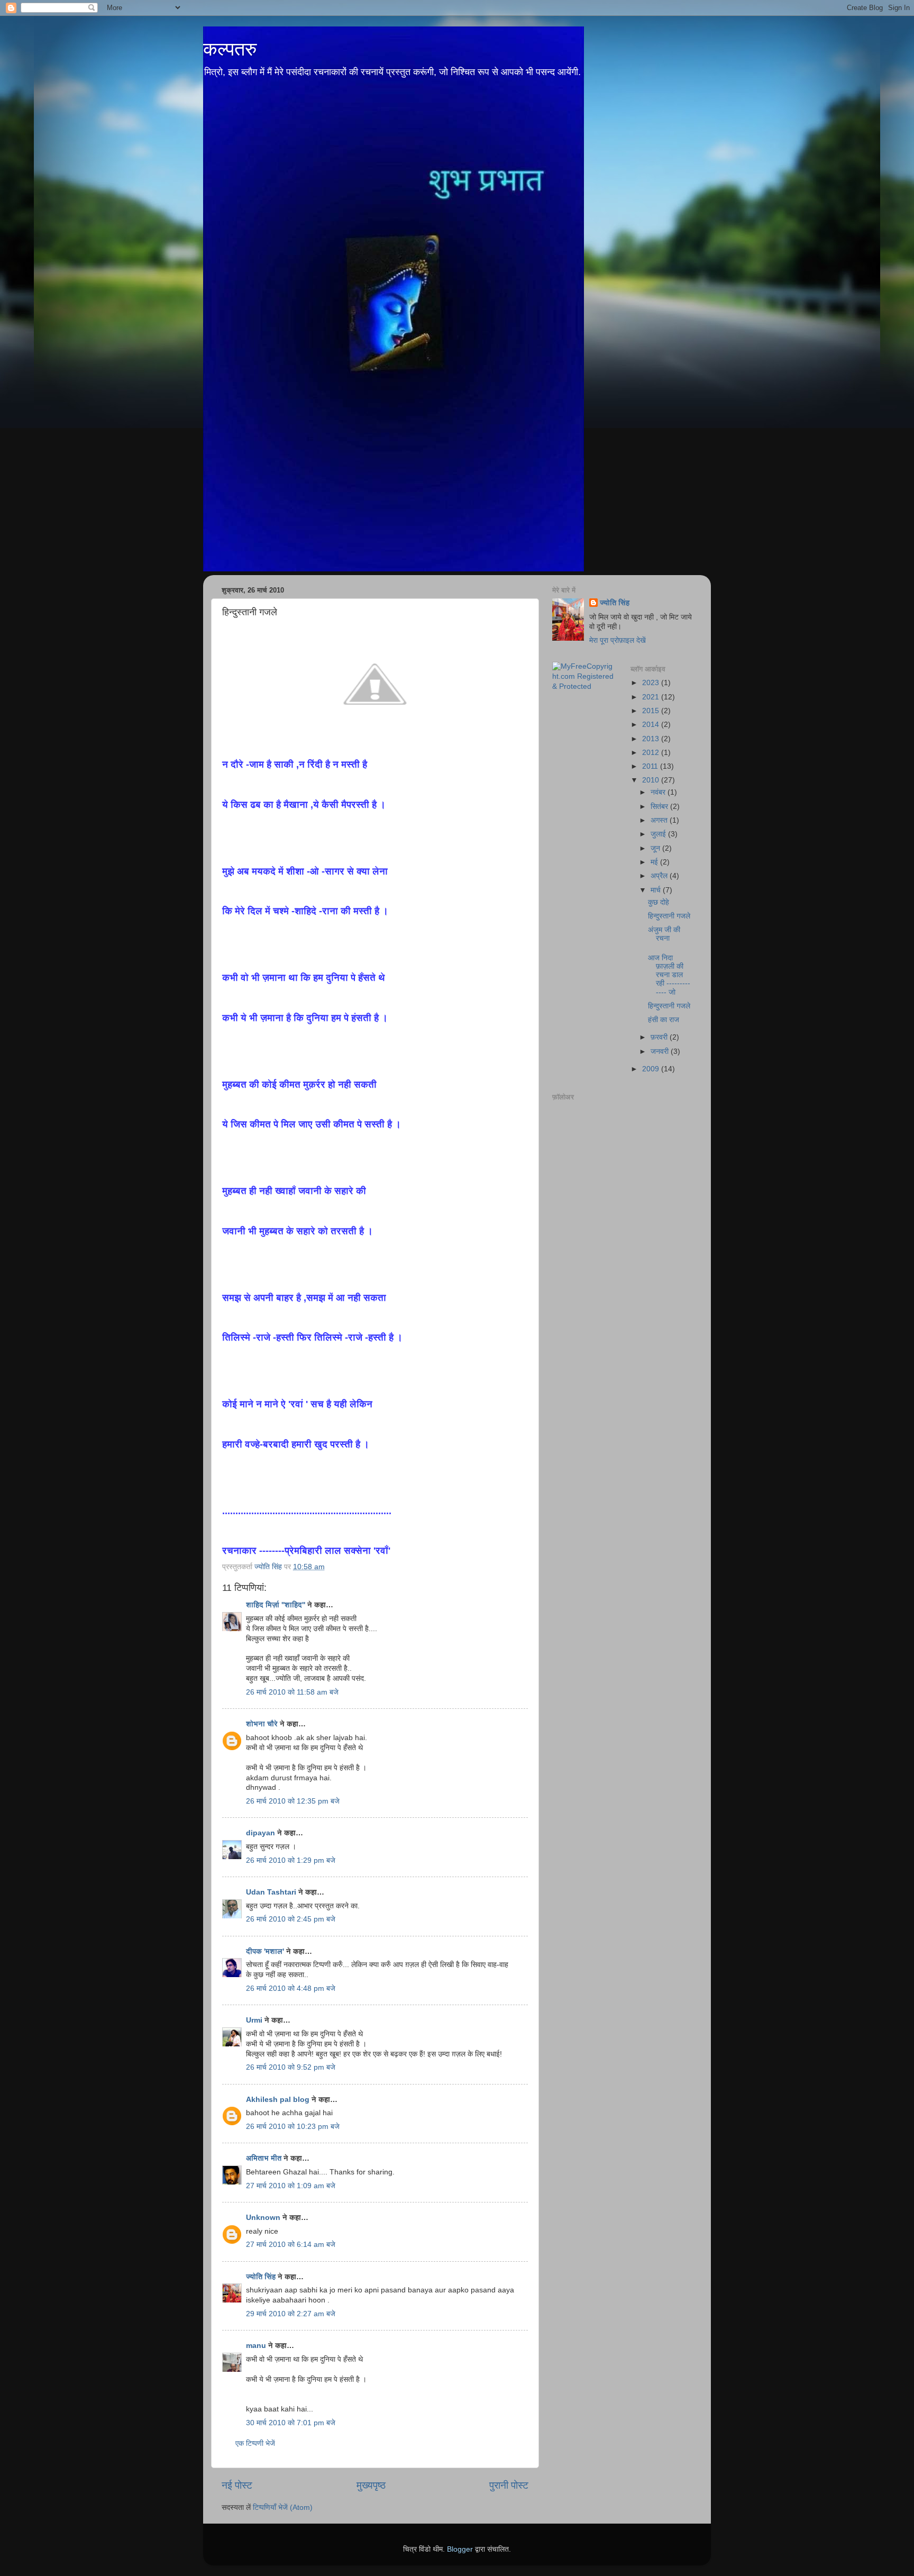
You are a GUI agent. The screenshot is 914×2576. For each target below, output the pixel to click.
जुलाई (659, 834)
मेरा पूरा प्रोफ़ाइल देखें (618, 640)
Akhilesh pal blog (278, 2100)
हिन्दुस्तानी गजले (669, 916)
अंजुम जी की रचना (664, 934)
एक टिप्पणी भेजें (255, 2443)
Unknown (263, 2218)
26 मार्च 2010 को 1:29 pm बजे (291, 1860)
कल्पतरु (230, 49)
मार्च (657, 890)
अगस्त (660, 820)
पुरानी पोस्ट (509, 2485)
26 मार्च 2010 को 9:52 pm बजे (291, 2067)
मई (655, 862)
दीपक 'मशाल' (265, 1951)
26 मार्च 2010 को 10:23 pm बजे (293, 2127)
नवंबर (659, 792)
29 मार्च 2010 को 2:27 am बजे (291, 2314)
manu (256, 2346)
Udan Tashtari (271, 1892)
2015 (652, 711)
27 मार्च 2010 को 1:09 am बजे (291, 2186)
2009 (652, 1069)
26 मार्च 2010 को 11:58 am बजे (292, 1692)
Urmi (254, 2020)
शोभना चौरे (262, 1724)
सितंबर (660, 807)
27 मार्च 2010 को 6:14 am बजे (291, 2245)
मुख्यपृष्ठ (371, 2485)
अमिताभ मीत (264, 2158)
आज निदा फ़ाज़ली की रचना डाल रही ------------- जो (669, 975)
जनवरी (661, 1052)
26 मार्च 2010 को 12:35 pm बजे (293, 1801)
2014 (652, 725)
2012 (652, 753)
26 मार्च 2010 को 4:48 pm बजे (291, 1988)
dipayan (261, 1833)
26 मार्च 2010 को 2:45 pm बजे (291, 1919)
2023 (652, 683)
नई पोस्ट (237, 2485)
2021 (652, 697)
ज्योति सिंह (261, 2277)
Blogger (460, 2549)
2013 (652, 739)
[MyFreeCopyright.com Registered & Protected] (583, 686)
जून (656, 848)
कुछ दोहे (659, 902)
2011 (651, 766)
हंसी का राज (664, 1020)
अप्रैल (660, 876)
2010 (652, 780)
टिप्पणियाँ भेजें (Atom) (283, 2507)
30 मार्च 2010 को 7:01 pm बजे (291, 2423)
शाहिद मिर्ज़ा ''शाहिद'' (276, 1605)
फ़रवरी (660, 1037)
